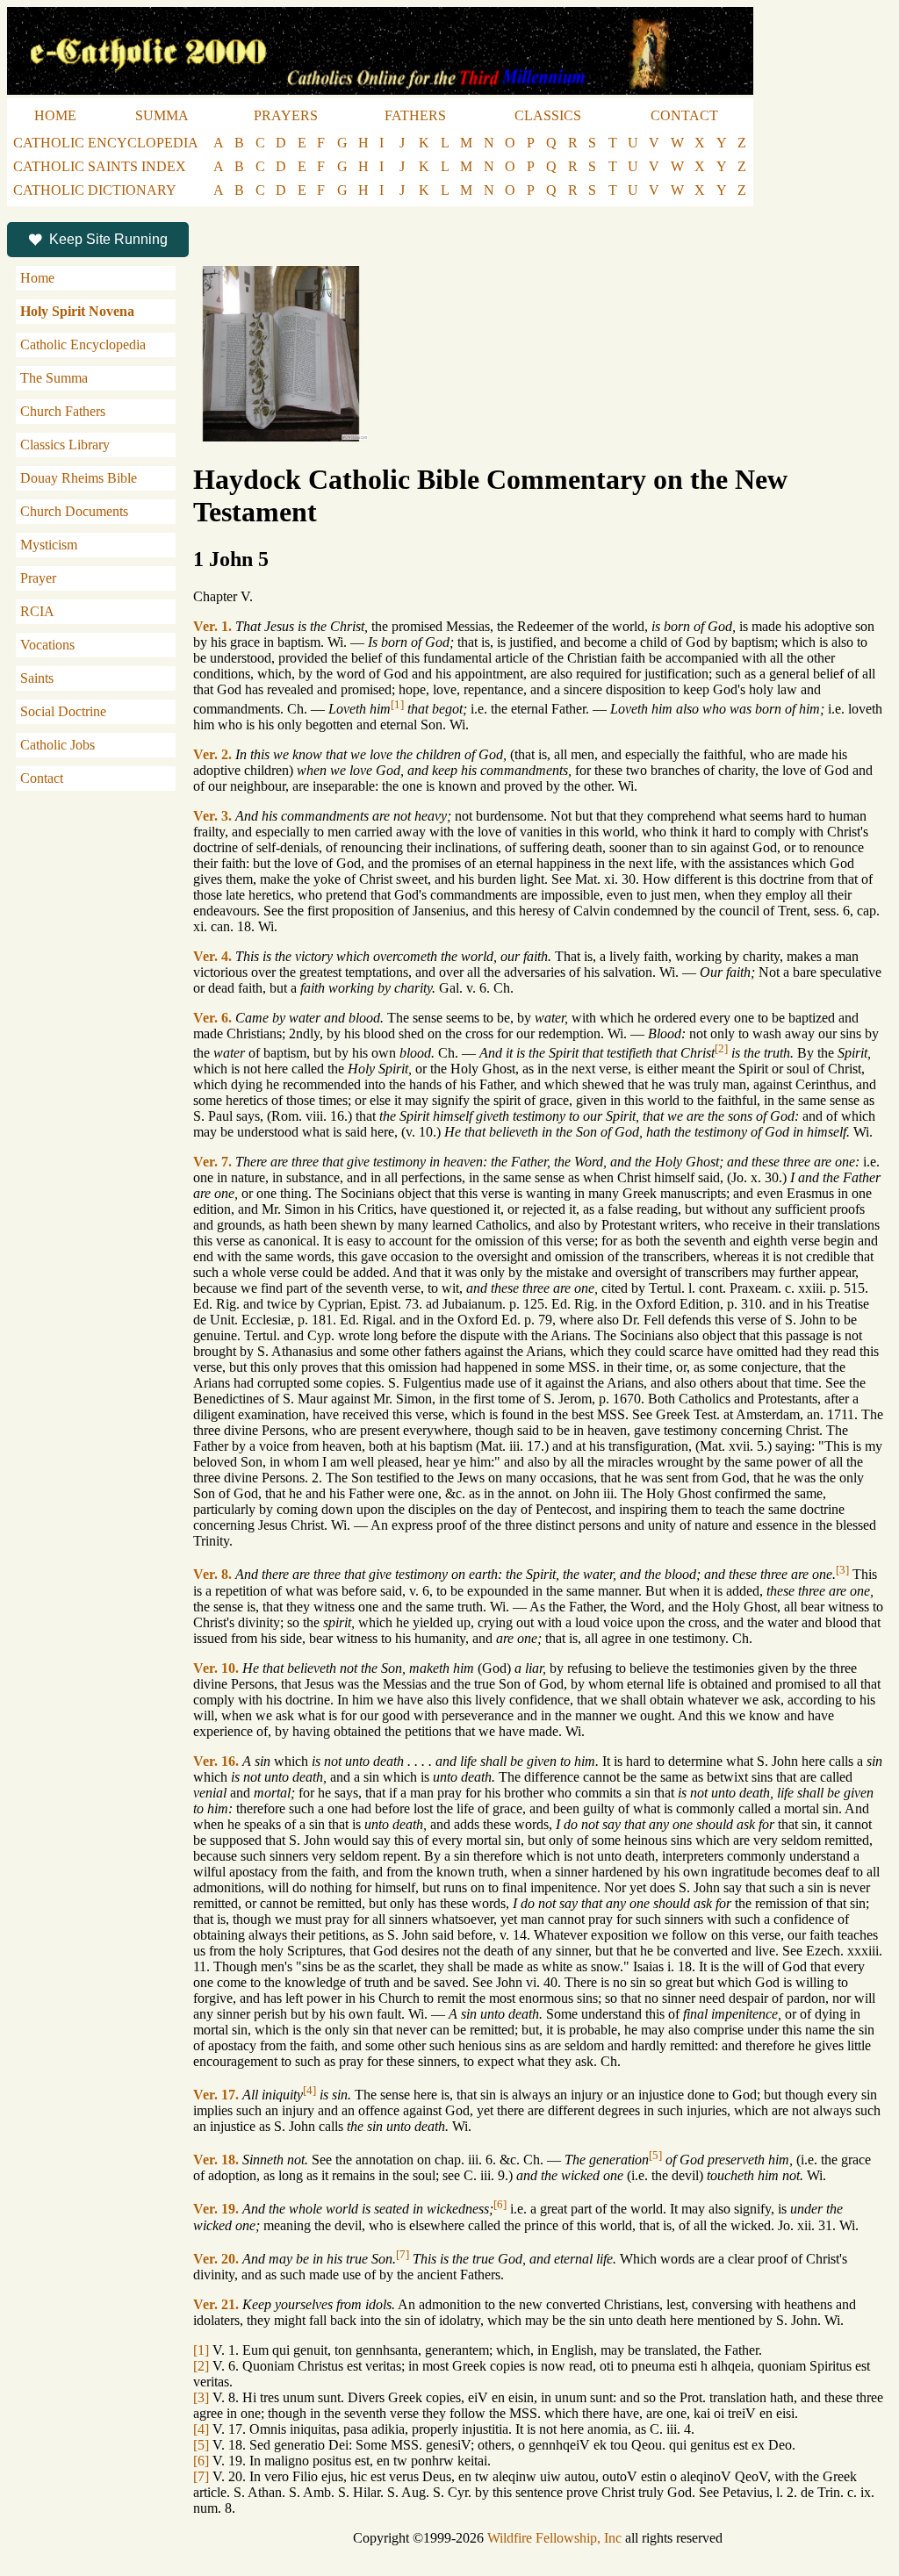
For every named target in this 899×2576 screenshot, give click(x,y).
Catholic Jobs (58, 745)
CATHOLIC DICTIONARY (95, 190)
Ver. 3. (212, 816)
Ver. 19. (216, 2210)
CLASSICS (548, 115)
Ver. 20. (216, 2259)
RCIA (37, 611)
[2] (721, 1048)
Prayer (38, 578)
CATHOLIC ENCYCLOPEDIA (106, 143)
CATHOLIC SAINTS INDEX (100, 166)
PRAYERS (286, 115)
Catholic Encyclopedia (83, 344)
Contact (42, 778)
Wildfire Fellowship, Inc (554, 2538)
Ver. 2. (212, 754)
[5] (655, 2155)
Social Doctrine (63, 711)
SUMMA (162, 115)
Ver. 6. (212, 1018)
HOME (55, 115)
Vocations (47, 645)
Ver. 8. (212, 1575)
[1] (397, 704)
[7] (403, 2254)
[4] (309, 2090)
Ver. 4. (212, 956)
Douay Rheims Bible (79, 478)
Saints (37, 678)
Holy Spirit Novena (77, 311)
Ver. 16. (216, 1761)
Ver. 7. (212, 1162)
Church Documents (74, 511)
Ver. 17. (216, 2095)
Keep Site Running (108, 239)
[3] (842, 1570)
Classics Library (65, 445)
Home (37, 278)
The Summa (54, 378)
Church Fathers (63, 411)
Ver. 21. (216, 2304)
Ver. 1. (212, 626)
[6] (500, 2204)
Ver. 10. (216, 1668)
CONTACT (684, 115)
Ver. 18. (216, 2160)
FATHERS (415, 115)
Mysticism (49, 545)
